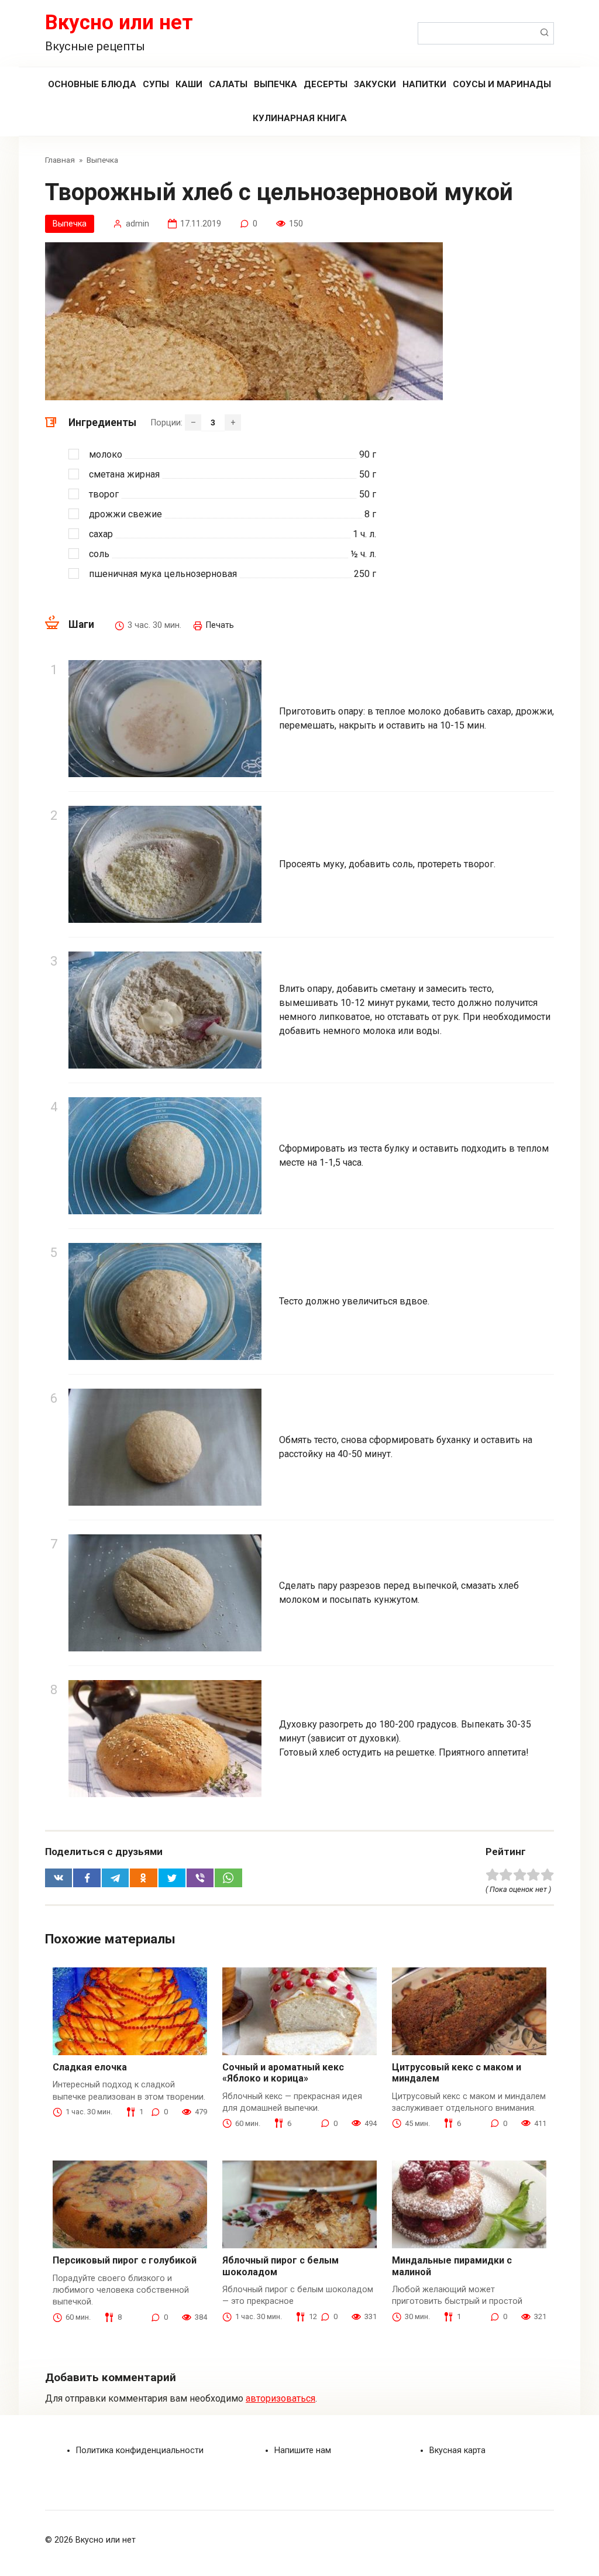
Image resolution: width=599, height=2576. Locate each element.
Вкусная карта (457, 2450)
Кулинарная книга (300, 118)
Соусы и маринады (502, 84)
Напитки (424, 84)
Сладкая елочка (90, 2067)
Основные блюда (92, 84)
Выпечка (276, 84)
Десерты (326, 84)
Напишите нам (303, 2450)
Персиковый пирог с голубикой (125, 2260)
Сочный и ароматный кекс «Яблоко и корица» (283, 2073)
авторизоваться (280, 2398)
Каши (189, 84)
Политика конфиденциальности (140, 2450)
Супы (156, 84)
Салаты (228, 84)
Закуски (375, 84)
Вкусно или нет (119, 23)
